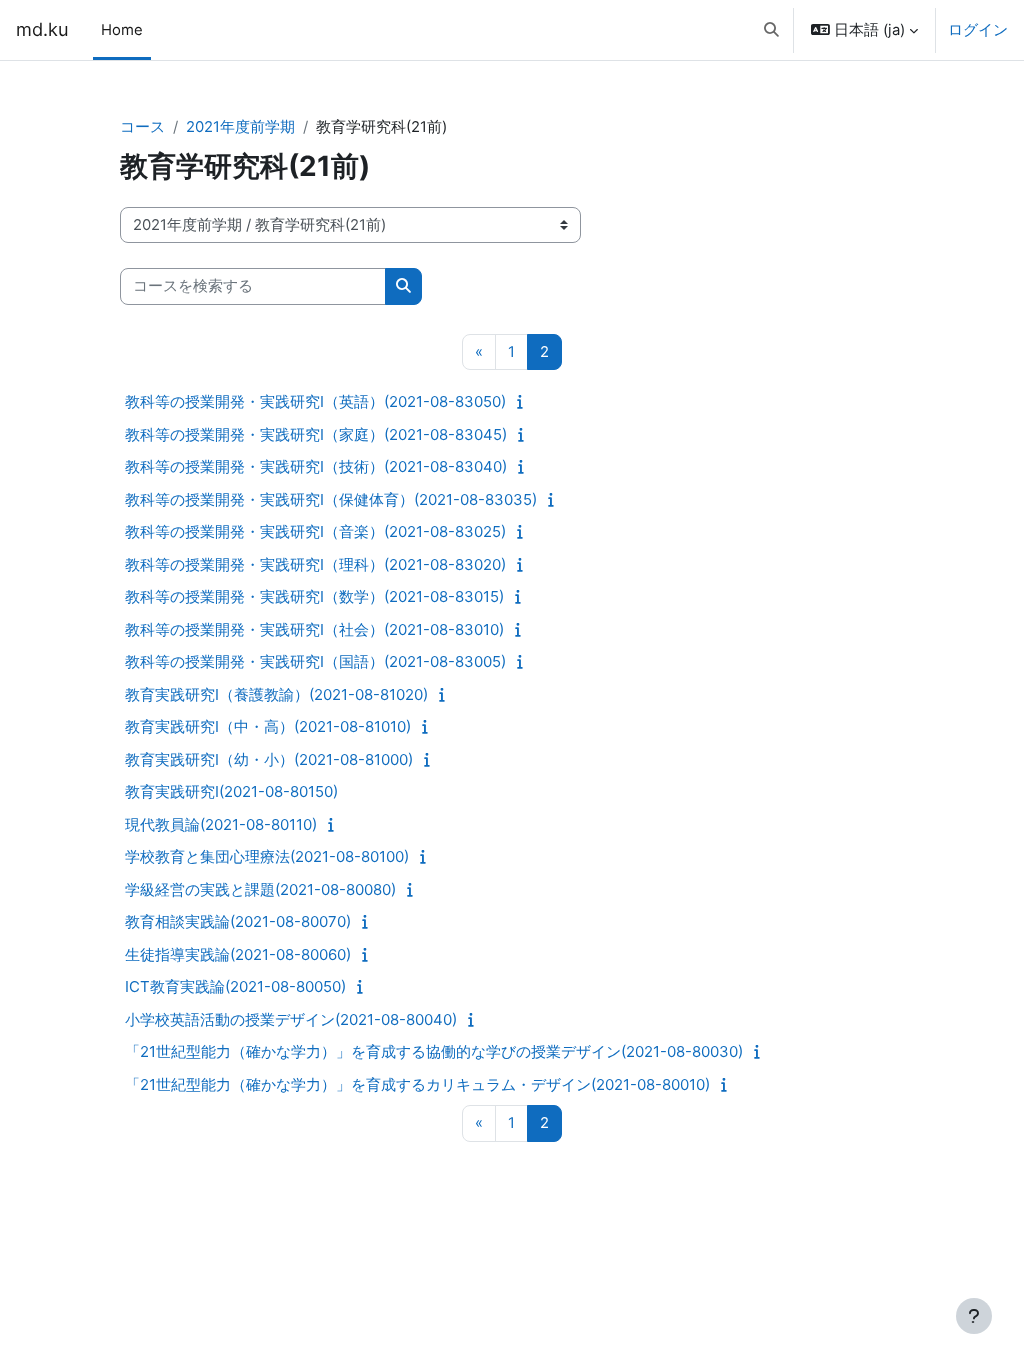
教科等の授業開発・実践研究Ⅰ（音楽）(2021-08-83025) (315, 531)
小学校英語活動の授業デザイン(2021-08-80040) (291, 1019)
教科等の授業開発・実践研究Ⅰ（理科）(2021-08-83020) (315, 564)
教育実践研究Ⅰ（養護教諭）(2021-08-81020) (276, 694)
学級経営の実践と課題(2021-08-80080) (260, 889)
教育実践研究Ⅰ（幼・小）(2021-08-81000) (269, 759)
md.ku (42, 29)
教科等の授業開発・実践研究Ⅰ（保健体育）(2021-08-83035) (331, 499)
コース (142, 127)
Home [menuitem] (122, 30)
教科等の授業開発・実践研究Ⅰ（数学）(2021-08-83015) (314, 596)
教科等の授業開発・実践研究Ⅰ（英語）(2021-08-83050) (315, 401)
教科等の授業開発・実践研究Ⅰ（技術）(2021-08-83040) (316, 466)
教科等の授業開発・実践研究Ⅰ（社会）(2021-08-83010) (314, 629)
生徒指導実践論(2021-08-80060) (238, 954)
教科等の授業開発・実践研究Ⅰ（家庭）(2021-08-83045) (316, 434)
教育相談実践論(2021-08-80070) (238, 921)
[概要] (524, 402)
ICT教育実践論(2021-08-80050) (235, 986)
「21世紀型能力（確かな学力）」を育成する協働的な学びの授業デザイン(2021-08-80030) (434, 1051)
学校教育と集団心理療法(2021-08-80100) (267, 856)
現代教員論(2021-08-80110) (221, 824)
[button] (771, 30)
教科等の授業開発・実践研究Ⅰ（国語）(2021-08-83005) (315, 661)
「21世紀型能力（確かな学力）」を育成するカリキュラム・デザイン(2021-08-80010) (417, 1084)
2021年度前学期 (240, 127)
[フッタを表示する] (974, 1316)
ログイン (978, 30)
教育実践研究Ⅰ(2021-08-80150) (231, 791)
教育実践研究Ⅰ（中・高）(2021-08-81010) (268, 726)
